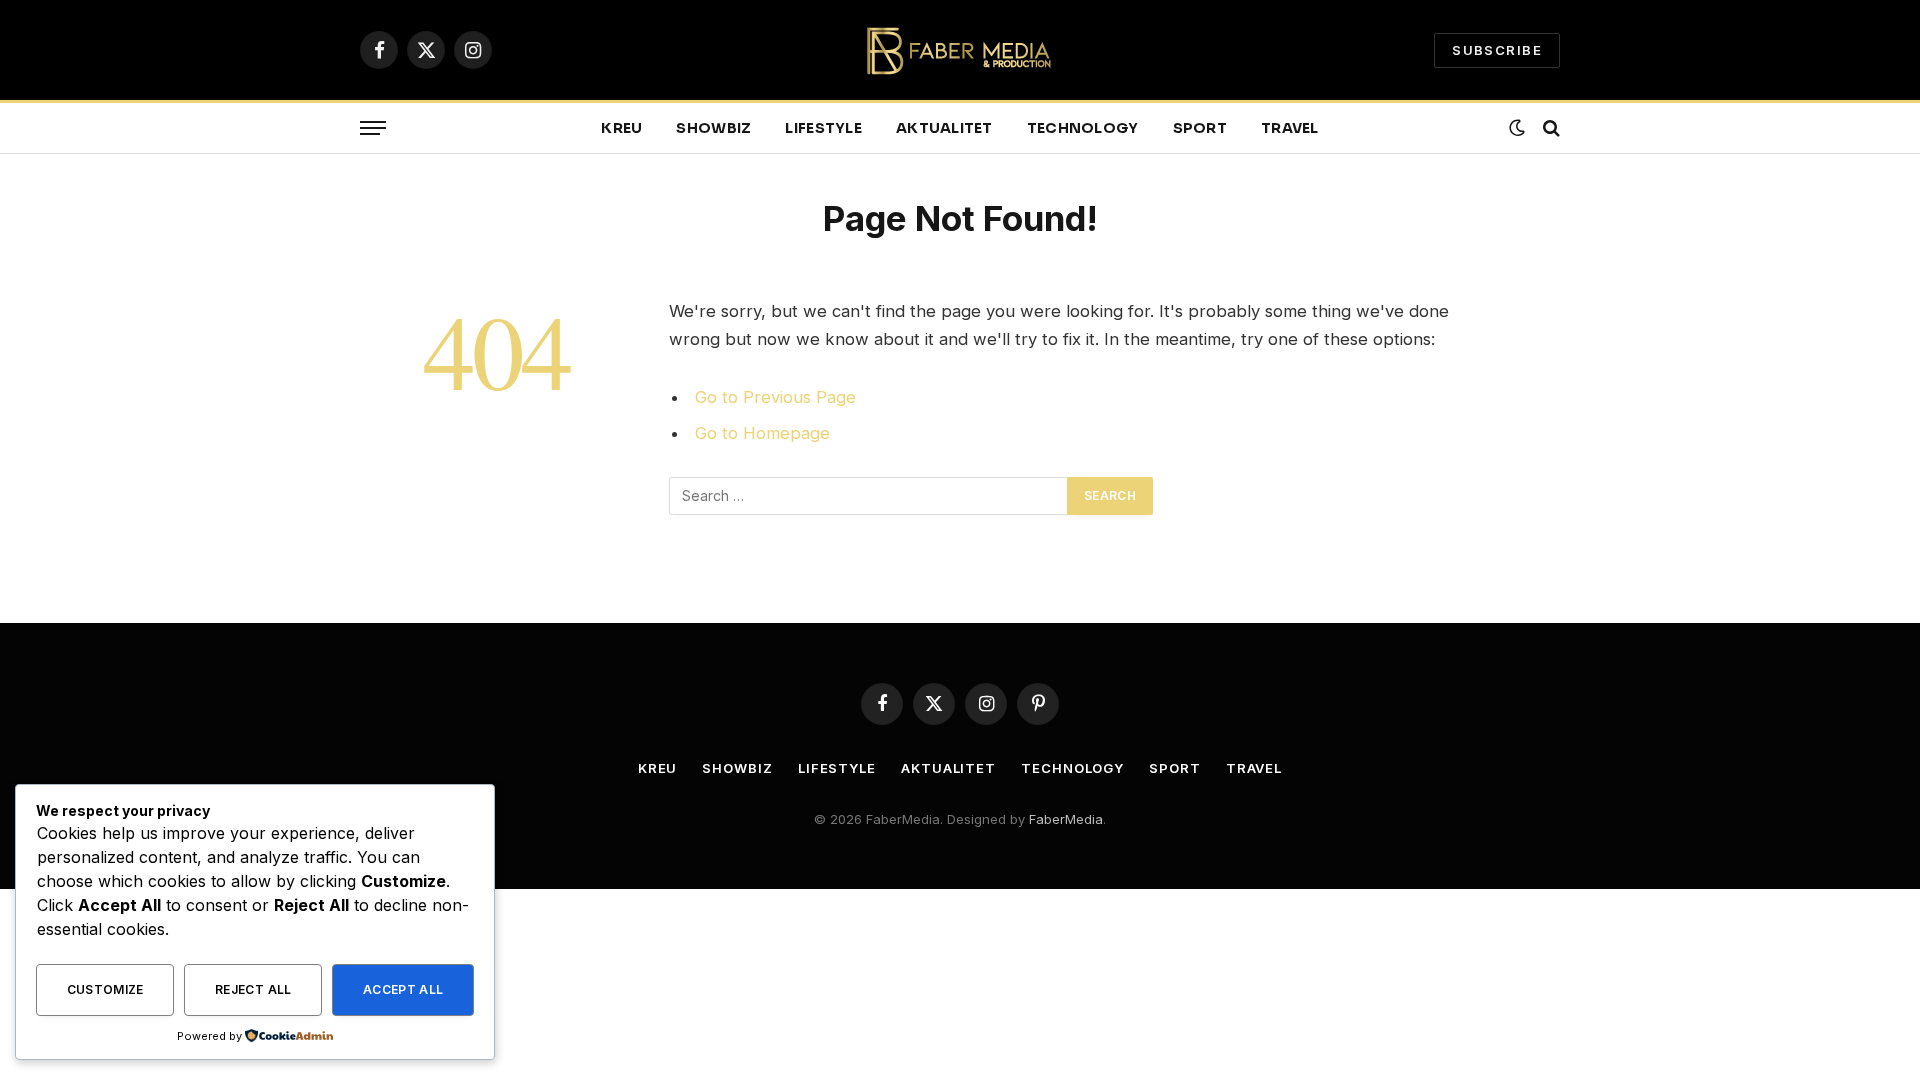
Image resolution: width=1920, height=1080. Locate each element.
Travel (1290, 128)
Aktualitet (944, 128)
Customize (105, 989)
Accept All (403, 989)
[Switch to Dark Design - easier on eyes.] (1517, 128)
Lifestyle (823, 128)
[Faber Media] (960, 50)
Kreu (621, 128)
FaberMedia (1066, 819)
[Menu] (373, 128)
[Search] (1549, 128)
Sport (1200, 128)
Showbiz (713, 128)
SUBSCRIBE (1497, 50)
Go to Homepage (762, 433)
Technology (1083, 128)
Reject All (253, 989)
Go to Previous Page (775, 397)
